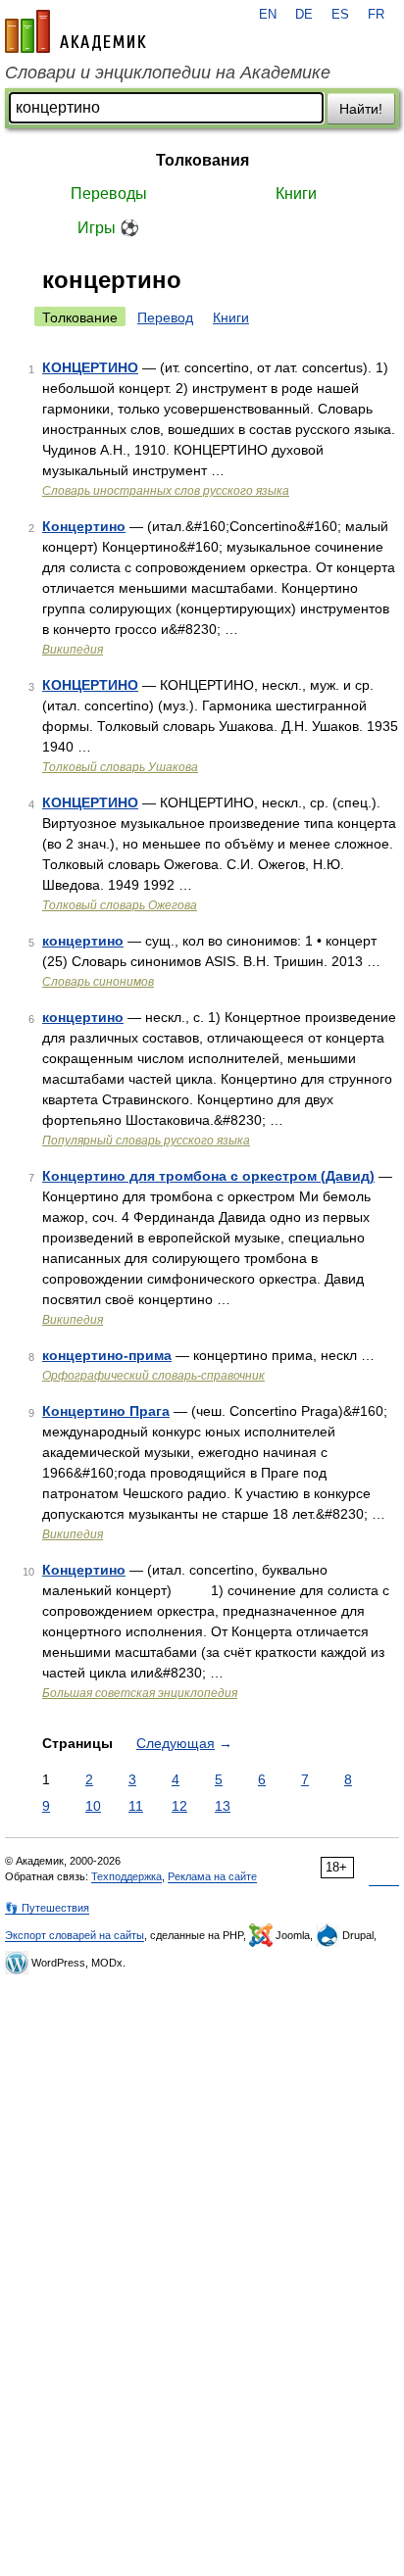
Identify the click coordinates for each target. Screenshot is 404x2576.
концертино (83, 941)
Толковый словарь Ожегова (120, 905)
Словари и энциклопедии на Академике (168, 73)
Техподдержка (126, 1876)
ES (340, 15)
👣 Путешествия (47, 1908)
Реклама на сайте (212, 1876)
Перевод (165, 317)
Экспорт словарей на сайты (75, 1935)
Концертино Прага (106, 1411)
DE (304, 15)
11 (136, 1806)
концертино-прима (107, 1355)
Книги (296, 194)
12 (179, 1806)
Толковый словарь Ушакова (120, 767)
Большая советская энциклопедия (140, 1693)
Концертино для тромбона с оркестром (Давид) (208, 1176)
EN (268, 15)
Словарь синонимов (98, 982)
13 (223, 1806)
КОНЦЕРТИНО (90, 367)
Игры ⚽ (108, 228)
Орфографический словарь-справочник (153, 1376)
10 (93, 1806)
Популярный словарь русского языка (146, 1141)
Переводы (109, 194)
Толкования (202, 160)
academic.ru (76, 31)
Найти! (361, 109)
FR (376, 15)
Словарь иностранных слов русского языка (166, 491)
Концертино (84, 526)
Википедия (73, 650)
